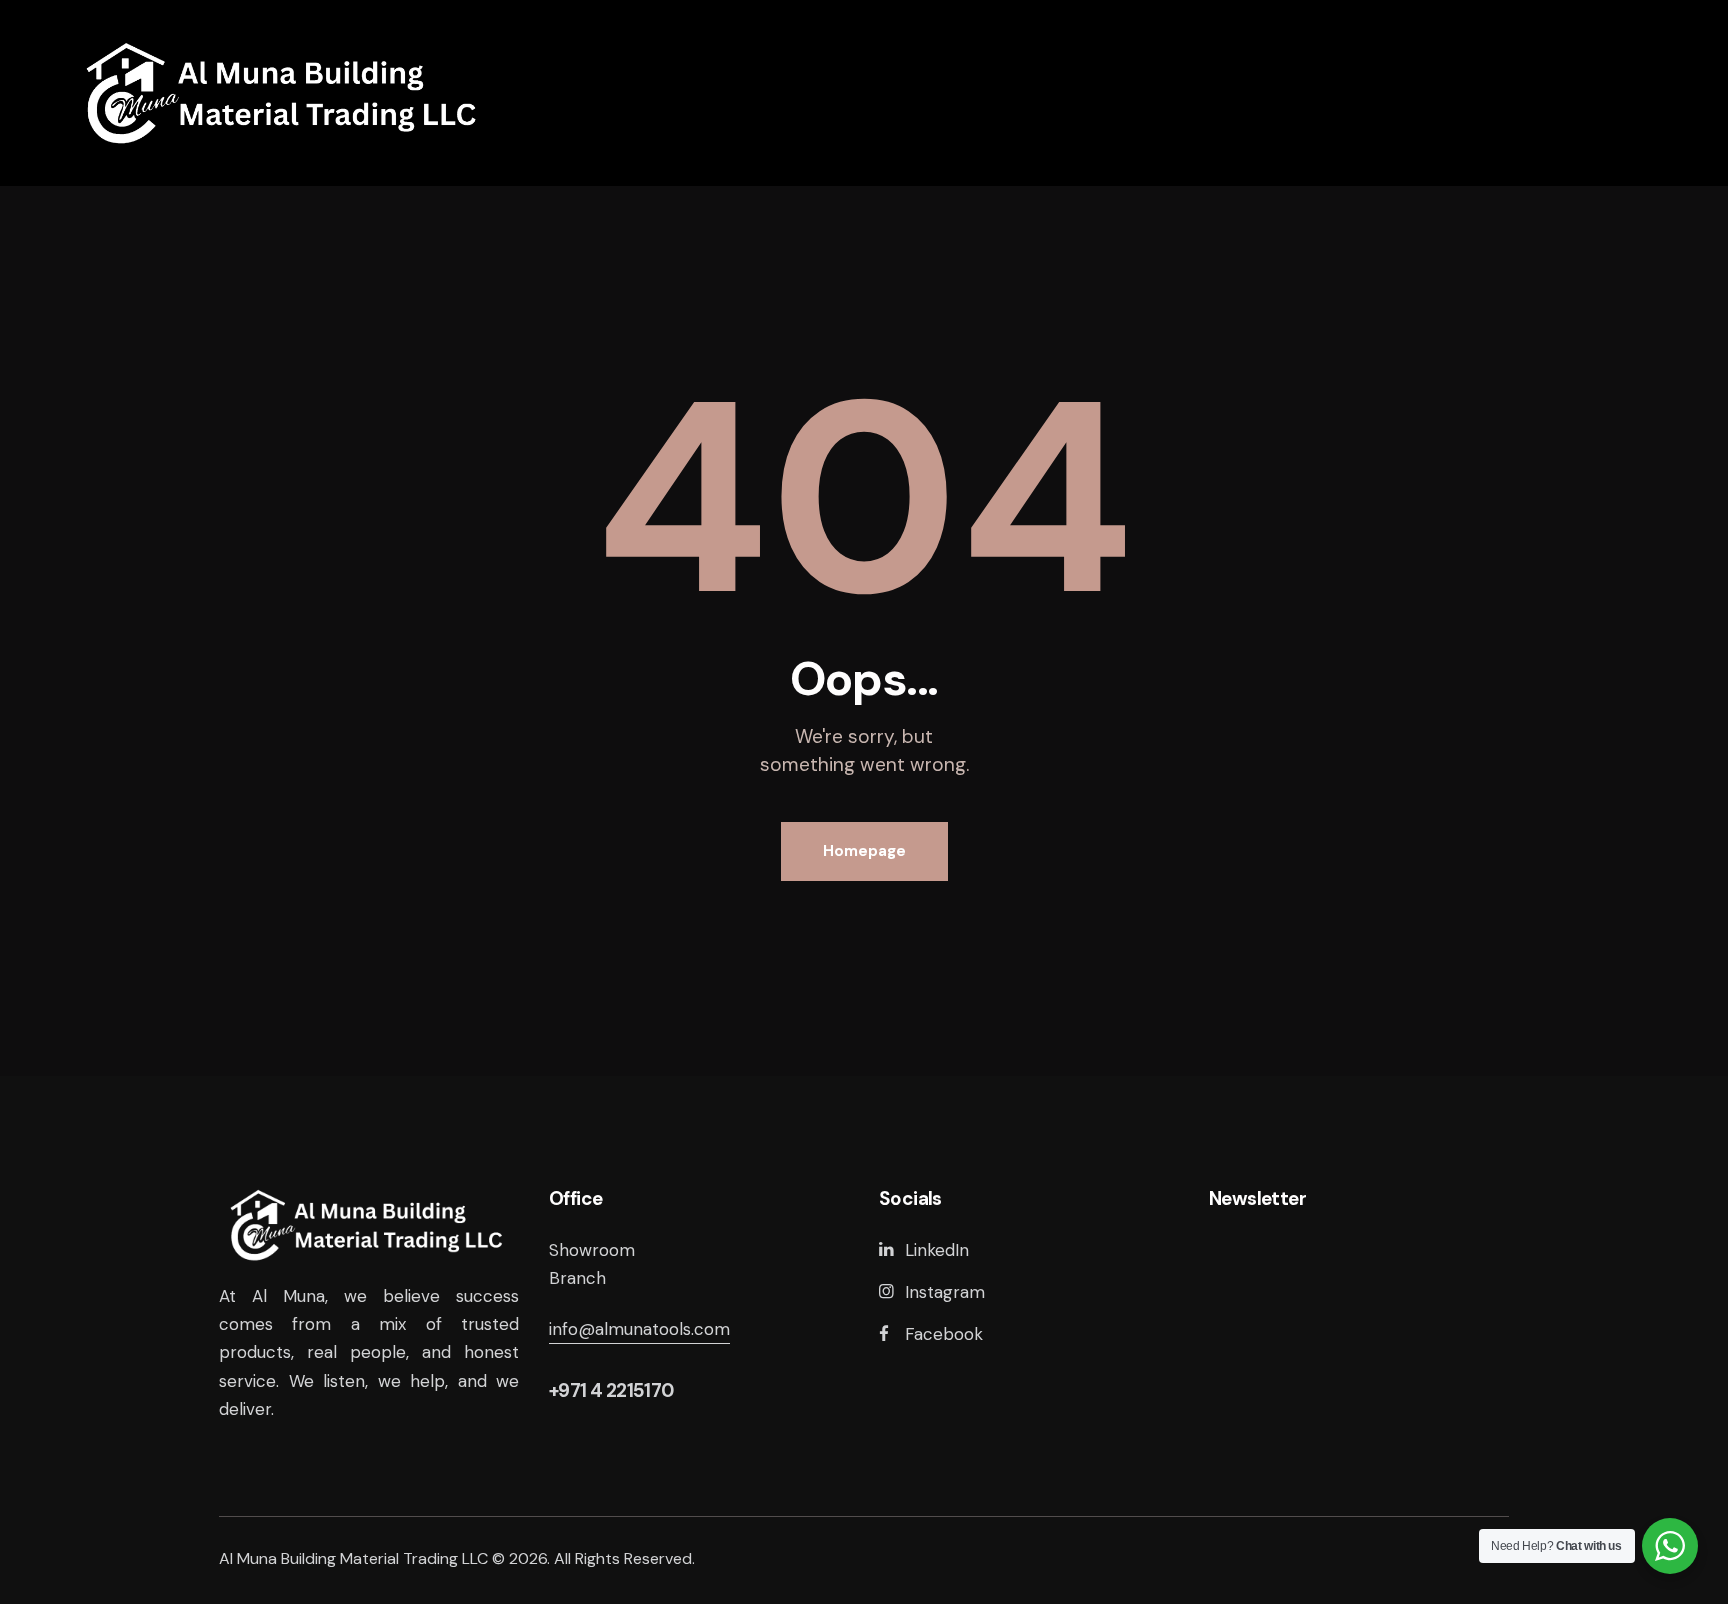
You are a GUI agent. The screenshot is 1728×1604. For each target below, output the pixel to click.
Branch (577, 1278)
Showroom (592, 1250)
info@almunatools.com (639, 1329)
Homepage (864, 851)
